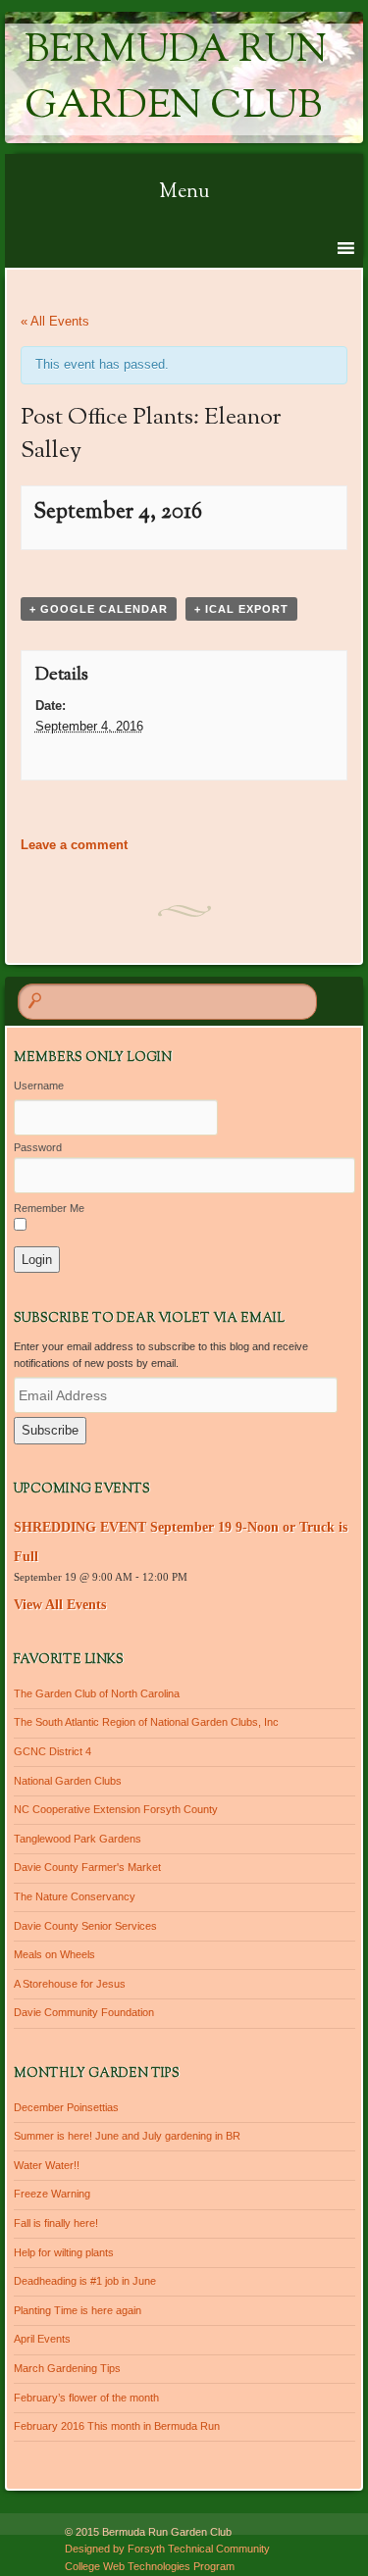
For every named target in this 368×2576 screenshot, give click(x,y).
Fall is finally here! (56, 2223)
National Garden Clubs (68, 1781)
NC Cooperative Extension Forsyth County (116, 1809)
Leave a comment (74, 845)
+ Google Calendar (99, 609)
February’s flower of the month (86, 2398)
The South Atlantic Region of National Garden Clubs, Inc (146, 1722)
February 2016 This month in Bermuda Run (117, 2426)
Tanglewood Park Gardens (78, 1839)
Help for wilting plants (64, 2252)
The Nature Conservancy (75, 1896)
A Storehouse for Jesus (70, 1984)
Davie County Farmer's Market (87, 1867)
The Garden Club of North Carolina (97, 1693)
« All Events (55, 321)
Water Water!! (47, 2165)
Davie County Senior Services (85, 1926)
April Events (42, 2339)
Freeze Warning (52, 2194)
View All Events (60, 1605)
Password (38, 1147)
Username (39, 1086)
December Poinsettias (66, 2107)
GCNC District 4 (53, 1751)
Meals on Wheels (54, 1954)
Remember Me (49, 1208)
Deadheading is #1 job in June (85, 2281)
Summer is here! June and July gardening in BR (127, 2136)
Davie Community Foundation (84, 2012)
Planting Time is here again (78, 2310)
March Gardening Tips (67, 2368)
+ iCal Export (241, 609)
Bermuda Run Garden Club (176, 79)
